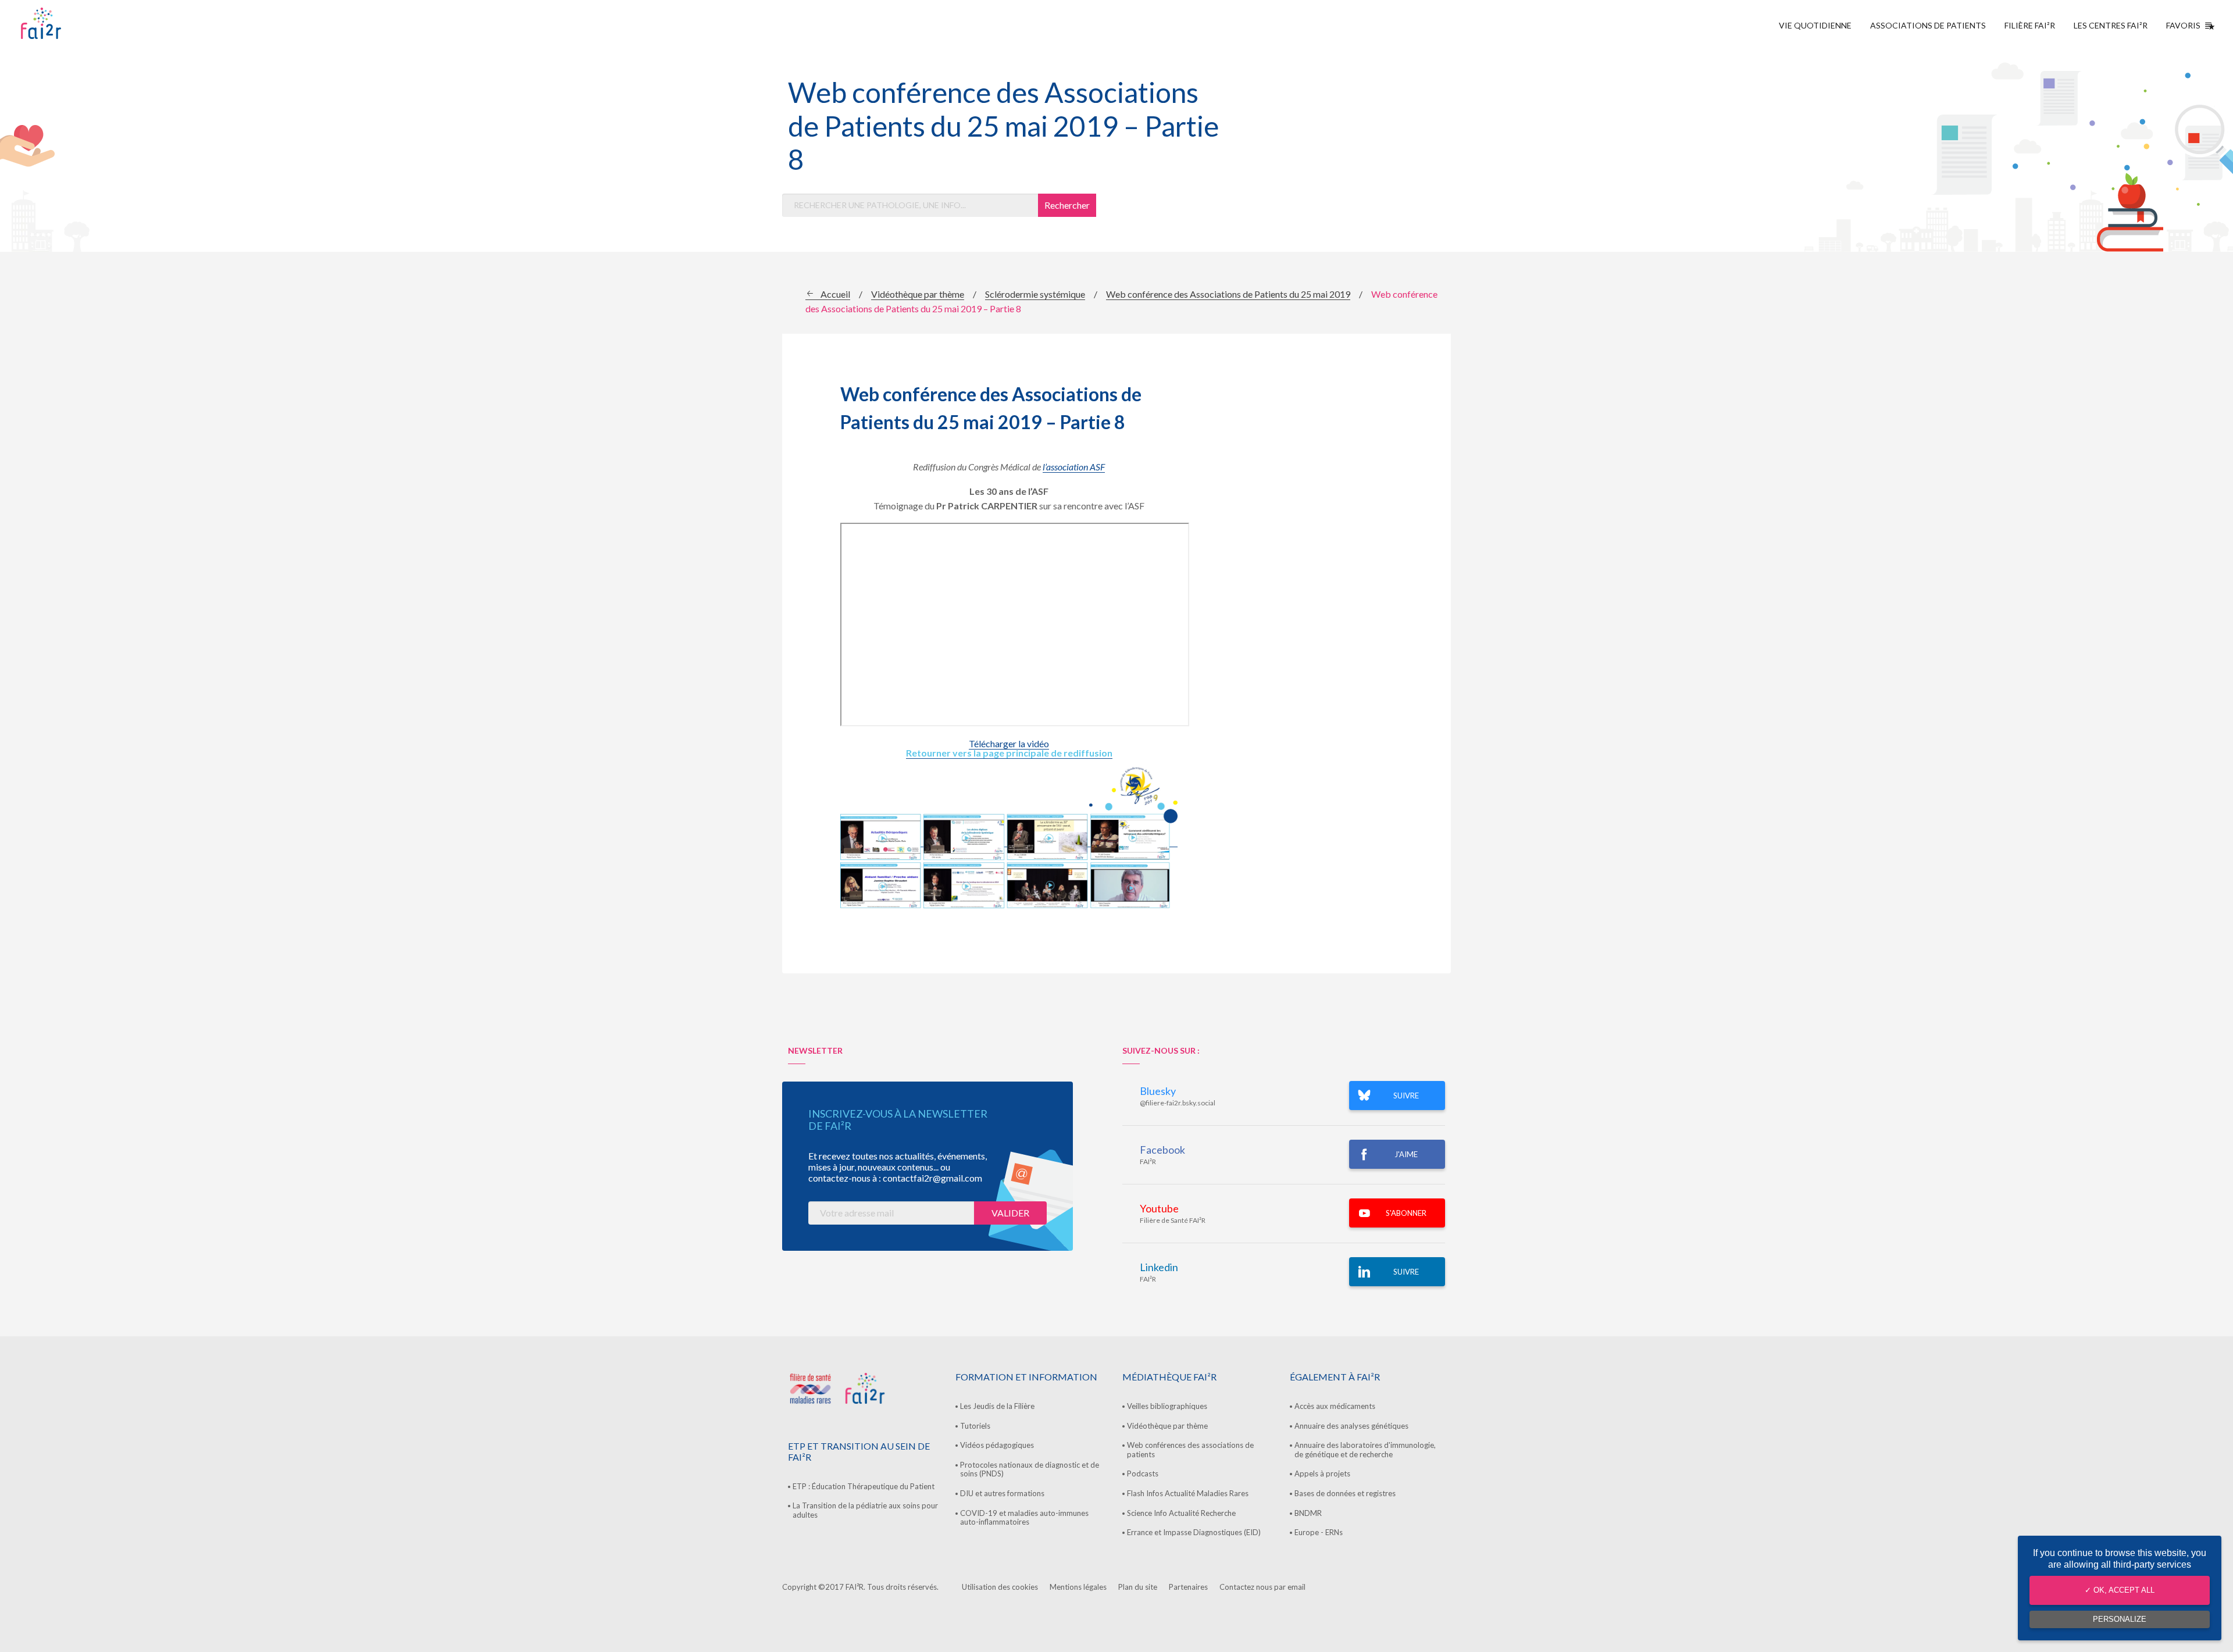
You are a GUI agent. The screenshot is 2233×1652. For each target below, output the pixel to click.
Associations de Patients (1928, 25)
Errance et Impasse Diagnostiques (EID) (1194, 1532)
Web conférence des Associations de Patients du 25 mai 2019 (1228, 294)
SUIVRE (1406, 1096)
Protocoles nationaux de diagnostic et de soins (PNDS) (1030, 1469)
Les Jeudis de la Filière (997, 1406)
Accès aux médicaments (1335, 1406)
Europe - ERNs (1319, 1532)
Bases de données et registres (1345, 1493)
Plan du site (1138, 1587)
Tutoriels (975, 1426)
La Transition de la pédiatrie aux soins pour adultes (865, 1510)
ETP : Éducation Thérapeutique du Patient (864, 1486)
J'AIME (1406, 1154)
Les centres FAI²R (2111, 25)
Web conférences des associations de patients (1190, 1450)
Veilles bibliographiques (1167, 1406)
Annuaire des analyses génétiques (1351, 1426)
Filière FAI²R (2030, 25)
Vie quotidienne (1815, 25)
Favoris (2183, 25)
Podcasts (1143, 1473)
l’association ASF (1074, 467)
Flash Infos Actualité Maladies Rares (1188, 1493)
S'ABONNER (1406, 1213)
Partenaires (1188, 1587)
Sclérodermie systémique (1035, 294)
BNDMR (1308, 1513)
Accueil (835, 294)
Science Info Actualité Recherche (1181, 1513)
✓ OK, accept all (2120, 1590)
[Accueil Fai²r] (70, 23)
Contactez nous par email (1262, 1587)
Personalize (2120, 1619)
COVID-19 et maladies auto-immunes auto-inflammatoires (1024, 1518)
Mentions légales (1078, 1587)
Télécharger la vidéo (1009, 743)
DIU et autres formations (1002, 1493)
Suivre (1406, 1272)
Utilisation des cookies (1000, 1587)
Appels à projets (1322, 1473)
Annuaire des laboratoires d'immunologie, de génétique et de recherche (1365, 1450)
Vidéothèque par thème (918, 294)
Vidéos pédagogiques (997, 1445)
